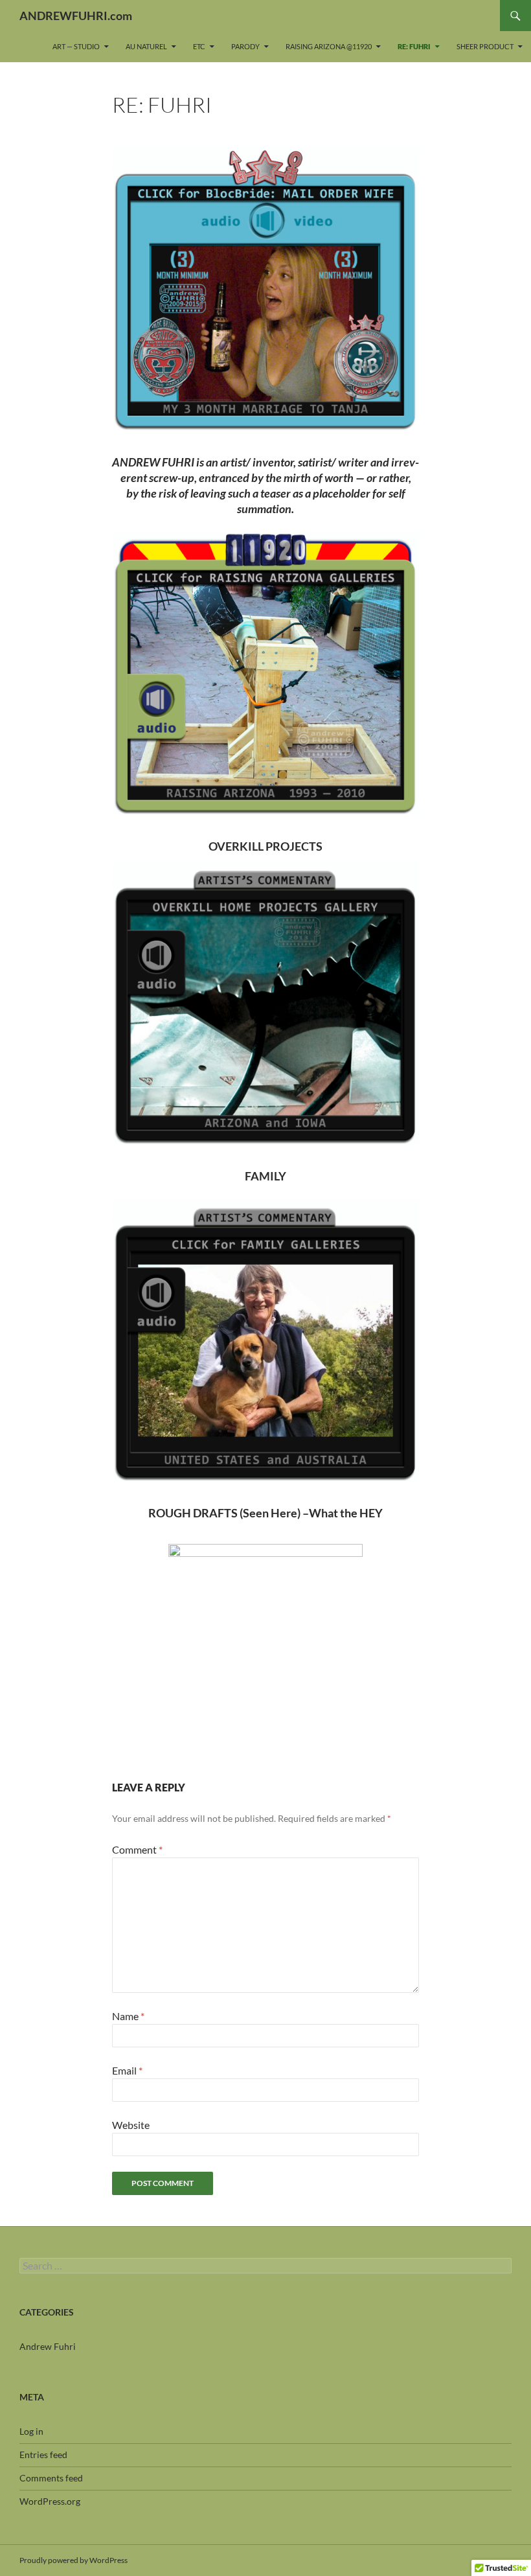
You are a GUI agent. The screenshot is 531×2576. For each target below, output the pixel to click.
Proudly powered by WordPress (73, 2560)
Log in (31, 2431)
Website (131, 2125)
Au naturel (146, 46)
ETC (199, 46)
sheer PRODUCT (485, 46)
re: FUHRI (414, 46)
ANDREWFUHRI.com (76, 16)
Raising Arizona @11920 (329, 46)
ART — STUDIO (76, 46)
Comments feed (51, 2478)
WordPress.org (50, 2501)
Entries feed (43, 2455)
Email (127, 2070)
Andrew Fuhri (48, 2346)
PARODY (245, 46)
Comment (137, 1849)
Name (128, 2016)
